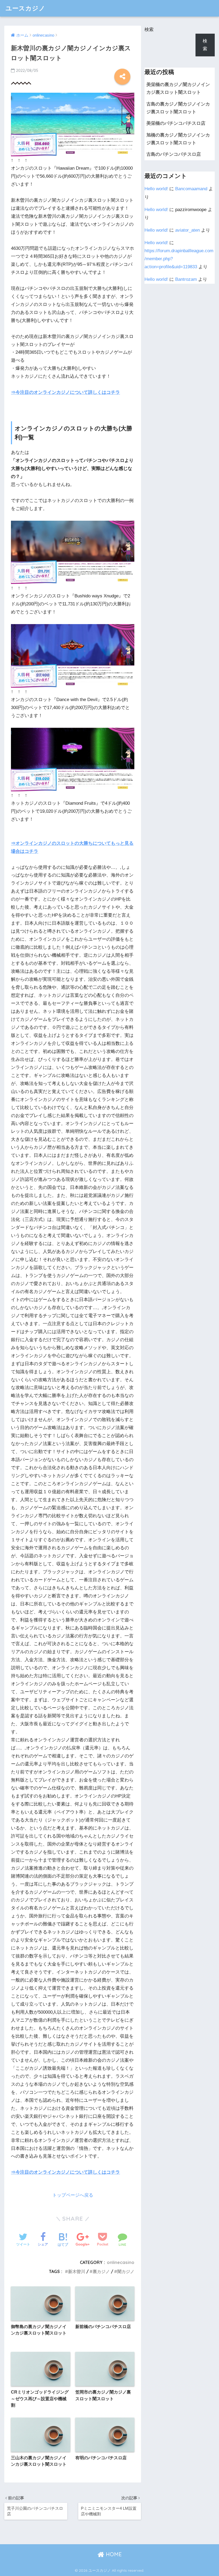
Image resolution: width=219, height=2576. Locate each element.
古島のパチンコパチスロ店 (174, 154)
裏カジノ (101, 2271)
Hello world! (156, 189)
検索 (149, 30)
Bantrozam (186, 279)
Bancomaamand (191, 189)
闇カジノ (126, 2271)
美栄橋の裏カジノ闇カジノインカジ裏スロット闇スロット (178, 88)
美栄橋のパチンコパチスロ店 (176, 123)
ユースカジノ (26, 8)
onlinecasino (121, 2262)
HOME (113, 2554)
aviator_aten (187, 230)
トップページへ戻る (73, 2195)
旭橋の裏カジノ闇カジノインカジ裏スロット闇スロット (178, 139)
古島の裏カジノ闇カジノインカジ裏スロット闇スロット (178, 108)
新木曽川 (77, 2271)
